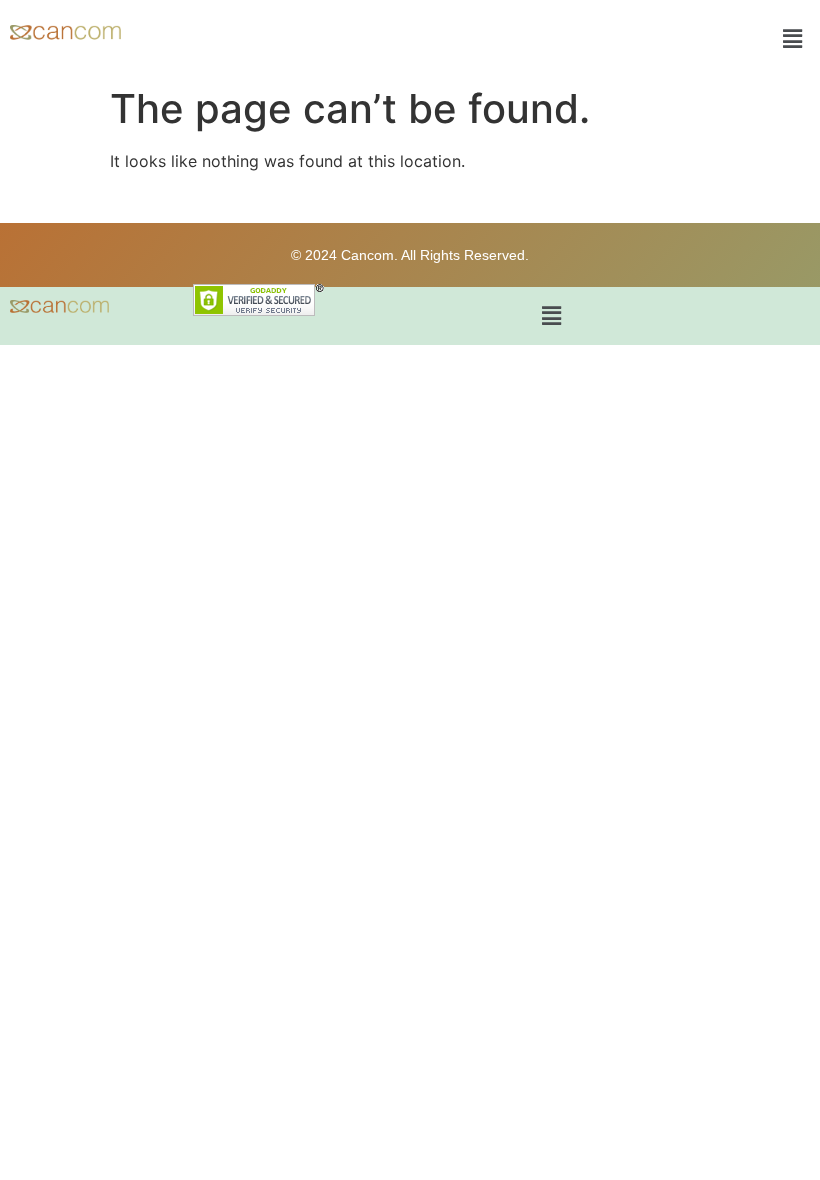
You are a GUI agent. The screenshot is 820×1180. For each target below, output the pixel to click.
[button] (793, 38)
